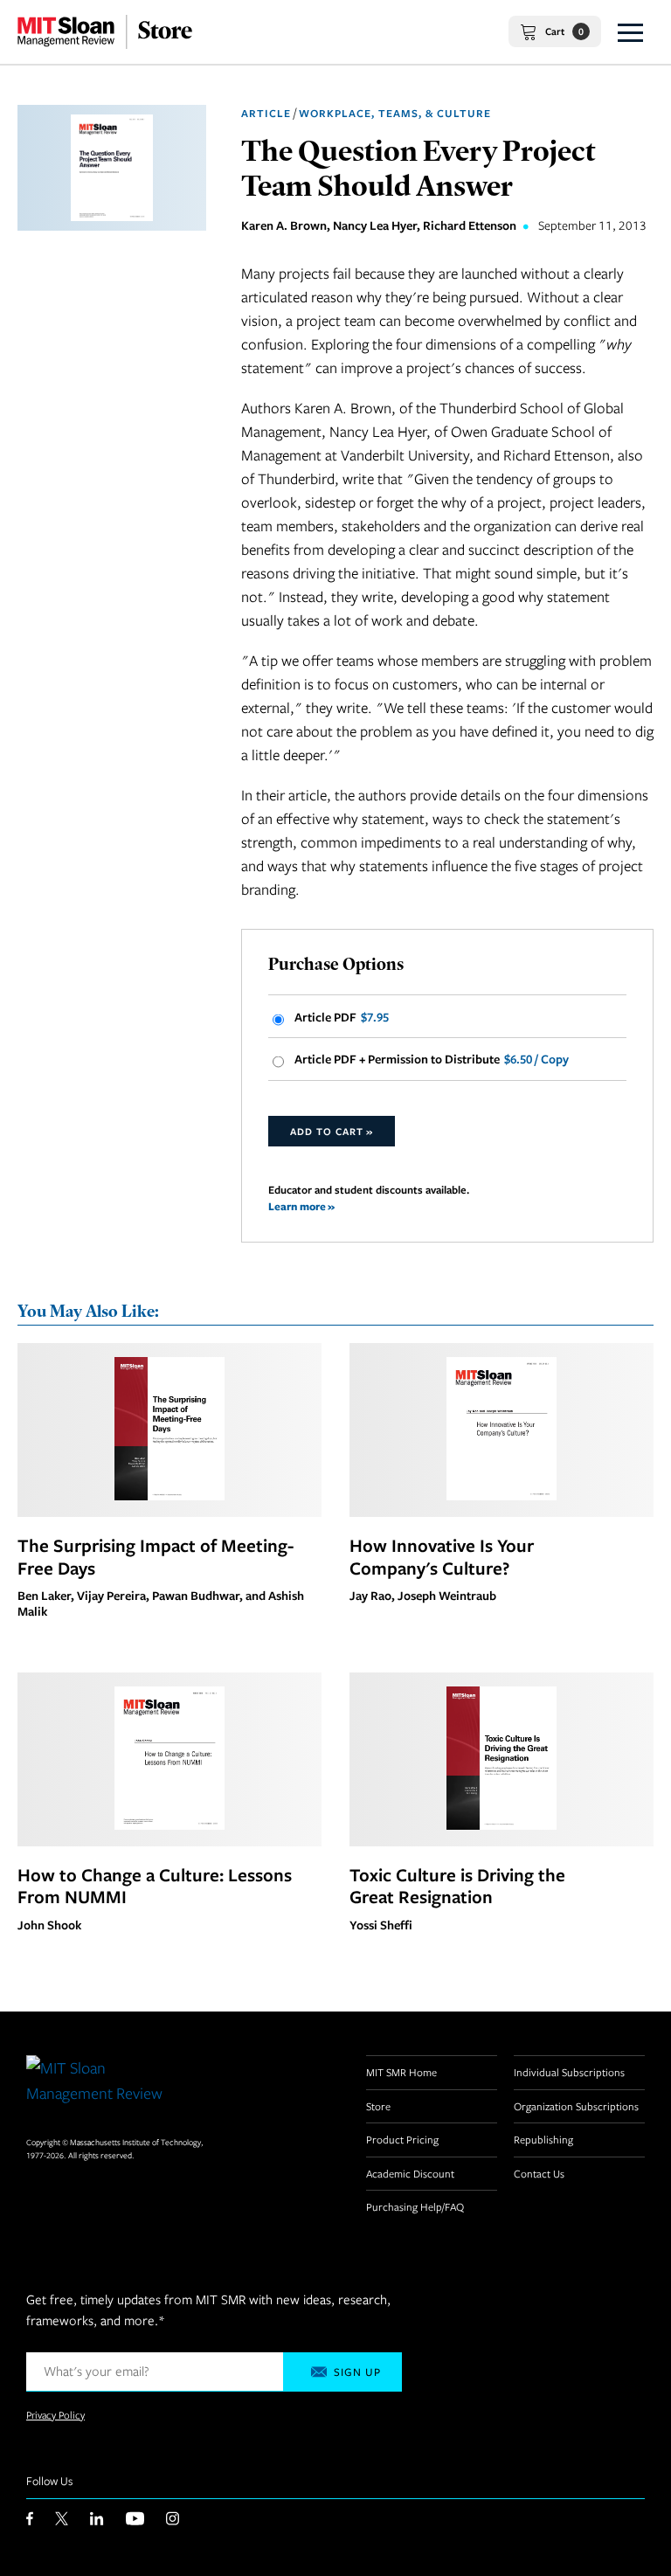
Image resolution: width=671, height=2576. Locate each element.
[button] (630, 32)
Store (378, 2106)
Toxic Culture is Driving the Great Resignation (457, 1886)
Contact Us (539, 2173)
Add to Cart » (332, 1131)
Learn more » (301, 1206)
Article (266, 113)
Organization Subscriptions (576, 2106)
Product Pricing (402, 2139)
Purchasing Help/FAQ (415, 2206)
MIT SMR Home (401, 2072)
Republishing (543, 2139)
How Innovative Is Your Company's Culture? (442, 1556)
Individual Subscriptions (569, 2072)
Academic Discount (410, 2173)
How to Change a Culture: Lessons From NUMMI (155, 1886)
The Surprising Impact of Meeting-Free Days (156, 1556)
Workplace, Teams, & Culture (395, 113)
